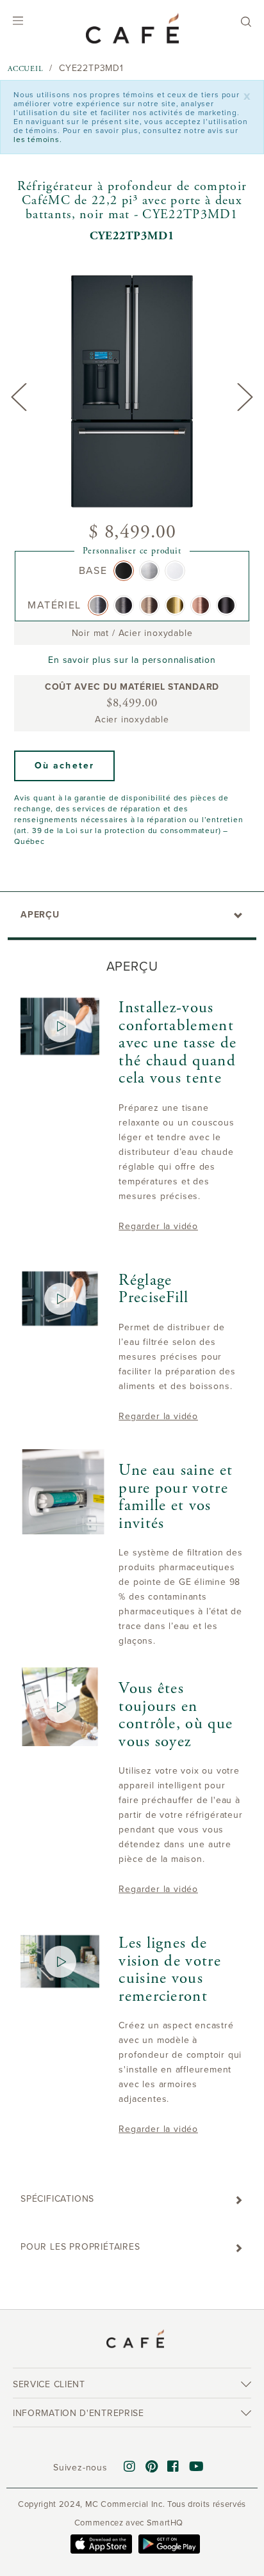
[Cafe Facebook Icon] (173, 2467)
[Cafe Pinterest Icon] (152, 2467)
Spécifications (57, 2199)
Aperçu (40, 915)
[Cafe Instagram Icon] (130, 2467)
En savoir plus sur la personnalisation (132, 660)
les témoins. (38, 139)
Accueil (26, 69)
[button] (64, 766)
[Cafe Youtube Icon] (197, 2467)
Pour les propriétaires (80, 2247)
